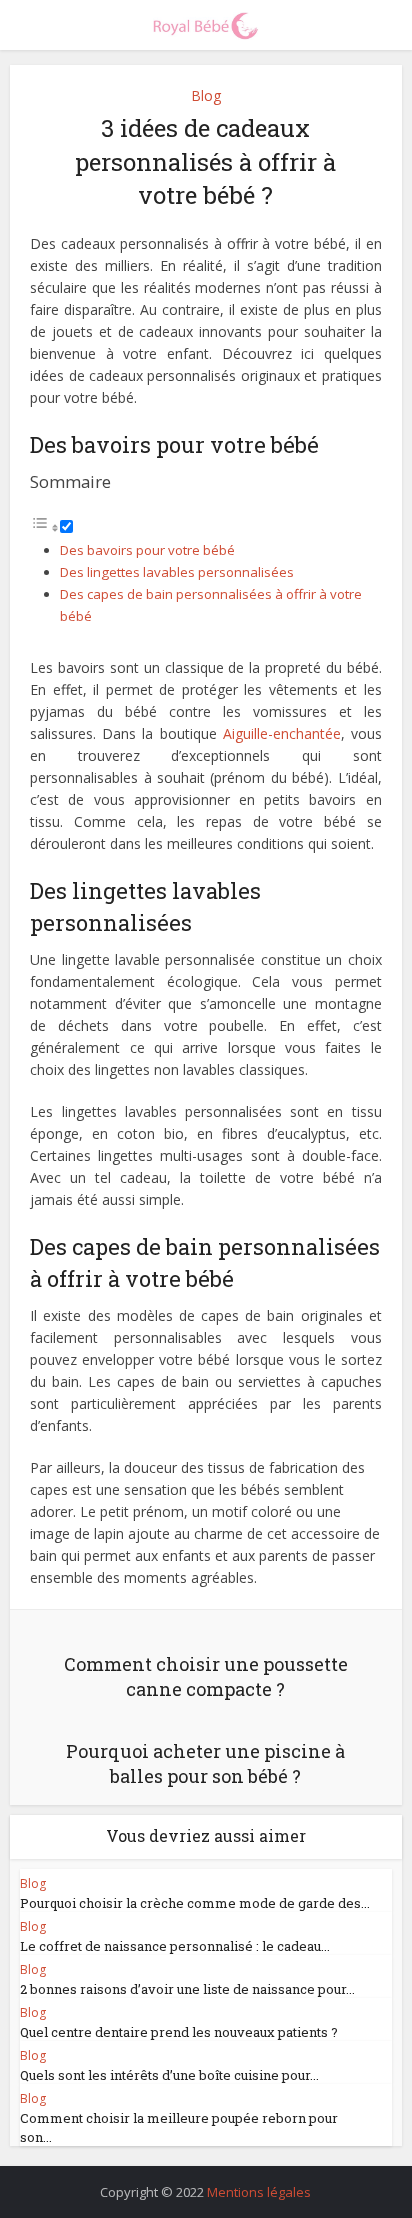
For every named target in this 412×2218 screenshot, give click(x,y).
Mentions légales (259, 2192)
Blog (206, 95)
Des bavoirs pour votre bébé (147, 550)
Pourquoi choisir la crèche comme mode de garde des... (195, 1903)
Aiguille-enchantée (282, 733)
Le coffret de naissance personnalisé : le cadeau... (175, 1946)
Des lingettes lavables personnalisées (177, 572)
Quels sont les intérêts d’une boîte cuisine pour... (169, 2075)
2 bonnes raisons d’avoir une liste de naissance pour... (187, 1989)
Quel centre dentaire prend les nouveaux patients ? (179, 2032)
